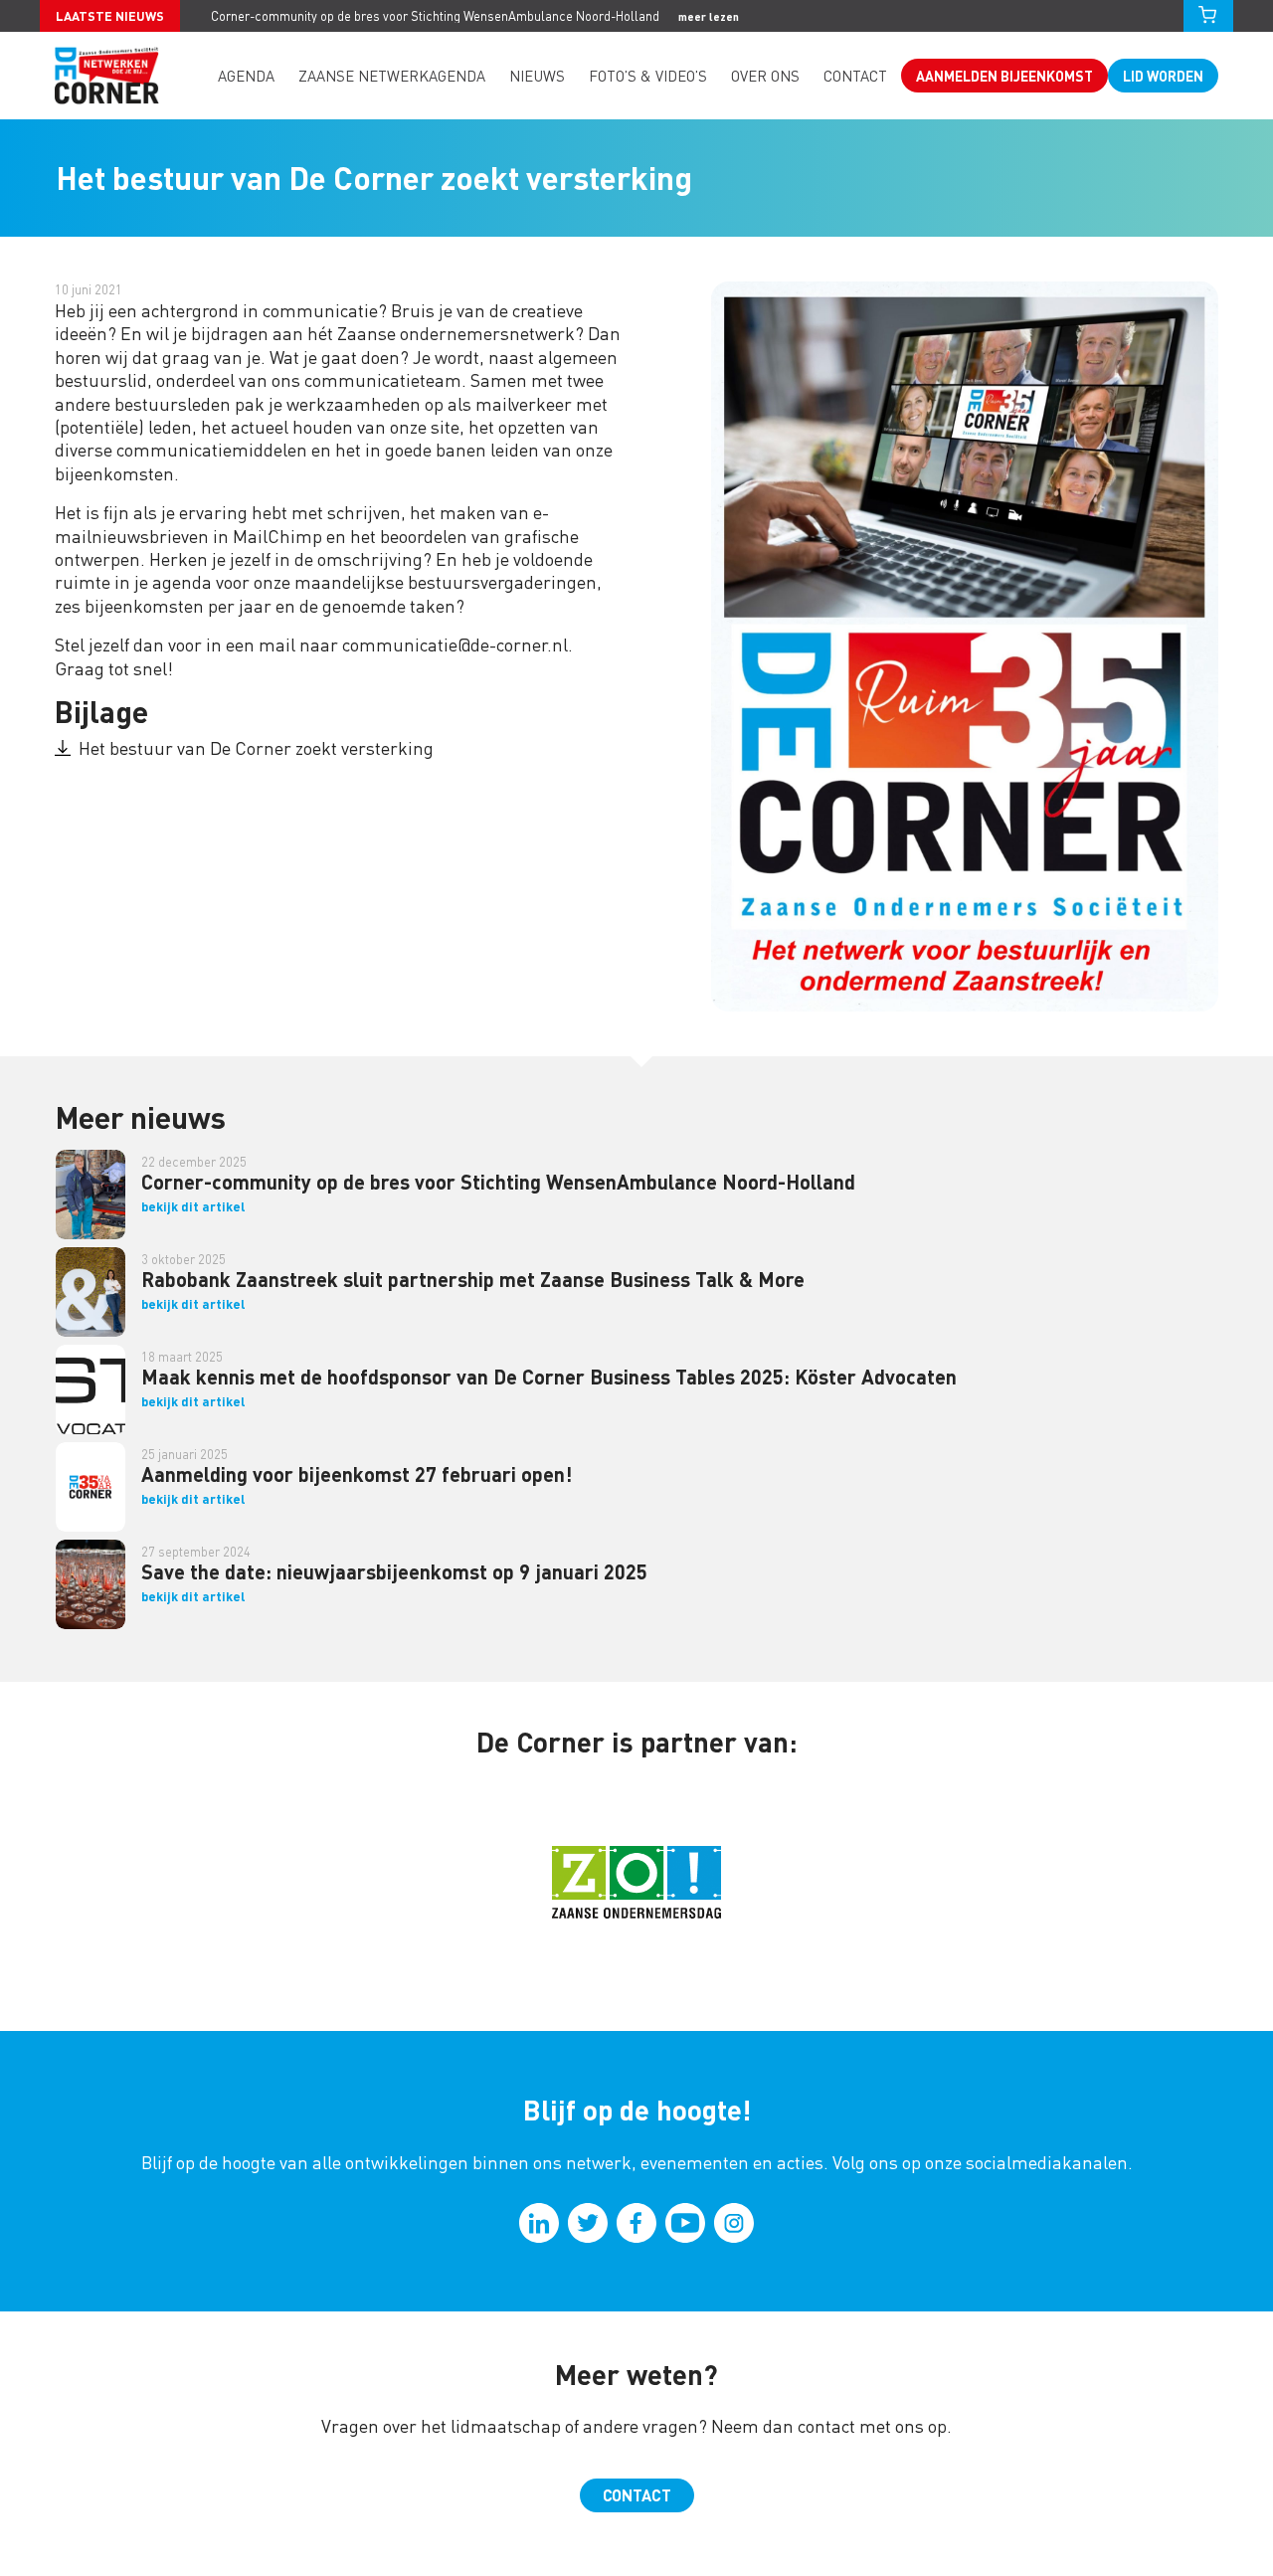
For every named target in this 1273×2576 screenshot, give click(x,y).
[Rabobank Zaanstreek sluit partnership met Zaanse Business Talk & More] (91, 1292)
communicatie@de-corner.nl (455, 644)
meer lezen (709, 16)
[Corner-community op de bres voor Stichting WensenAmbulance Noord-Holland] (91, 1195)
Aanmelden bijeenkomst (1004, 76)
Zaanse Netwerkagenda (392, 76)
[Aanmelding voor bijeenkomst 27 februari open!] (91, 1487)
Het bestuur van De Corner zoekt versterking (256, 747)
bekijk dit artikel (193, 1206)
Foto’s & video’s (648, 76)
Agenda (246, 76)
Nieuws (537, 76)
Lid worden (1163, 76)
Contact (855, 76)
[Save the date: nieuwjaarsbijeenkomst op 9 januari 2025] (91, 1584)
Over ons (765, 76)
